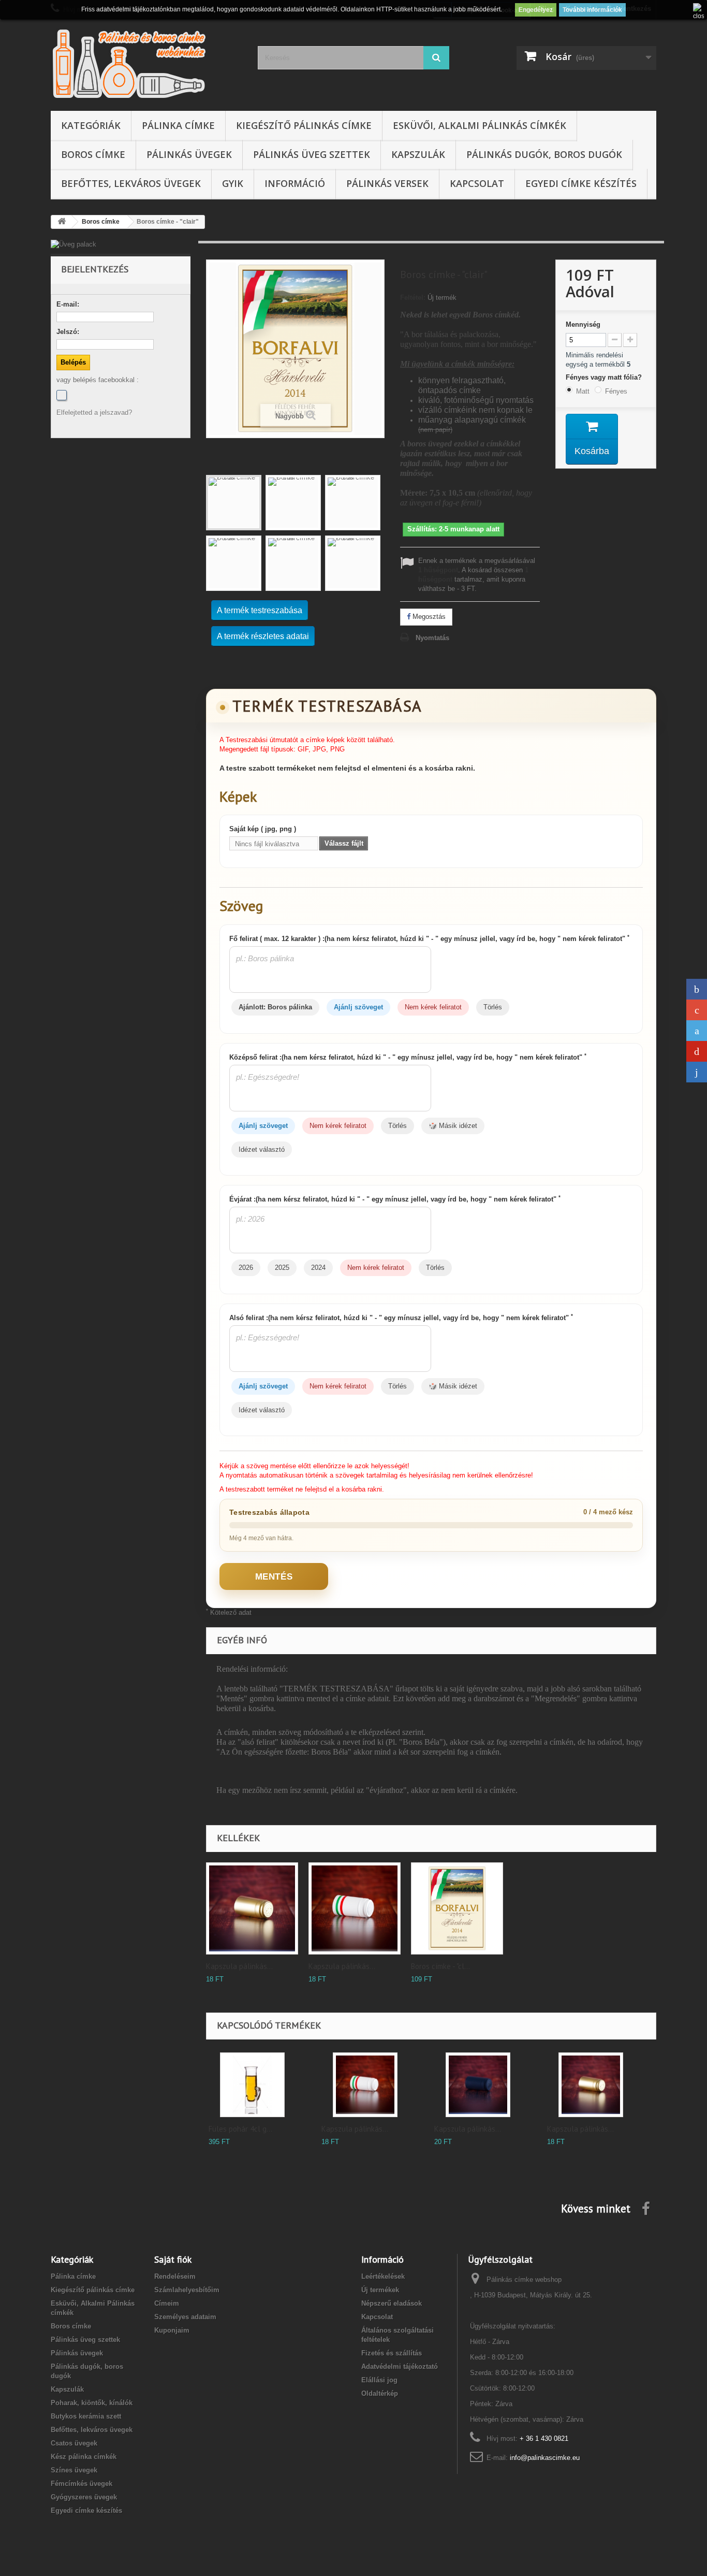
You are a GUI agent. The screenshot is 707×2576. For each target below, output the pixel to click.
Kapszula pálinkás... (239, 1966)
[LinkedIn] (697, 1072)
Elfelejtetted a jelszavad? (94, 413)
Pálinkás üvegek (189, 154)
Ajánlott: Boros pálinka (275, 1007)
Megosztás (428, 617)
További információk (592, 10)
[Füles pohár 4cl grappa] (252, 2085)
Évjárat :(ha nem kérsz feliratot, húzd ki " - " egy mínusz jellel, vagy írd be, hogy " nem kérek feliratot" (395, 1199)
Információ (295, 183)
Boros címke (93, 154)
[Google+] (697, 1010)
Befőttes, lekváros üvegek (131, 183)
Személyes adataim (185, 2317)
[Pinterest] (697, 1051)
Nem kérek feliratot (433, 1007)
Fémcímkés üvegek (82, 2484)
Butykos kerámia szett (86, 2416)
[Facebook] (62, 395)
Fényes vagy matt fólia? (605, 377)
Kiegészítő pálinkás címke (304, 125)
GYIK (233, 183)
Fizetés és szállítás (392, 2353)
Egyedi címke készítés (581, 183)
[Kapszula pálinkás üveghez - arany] (252, 1908)
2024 (318, 1268)
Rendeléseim (175, 2276)
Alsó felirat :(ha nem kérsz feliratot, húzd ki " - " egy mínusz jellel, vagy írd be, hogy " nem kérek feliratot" (401, 1318)
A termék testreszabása (260, 610)
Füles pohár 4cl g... (240, 2129)
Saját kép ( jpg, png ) (263, 829)
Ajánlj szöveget (358, 1007)
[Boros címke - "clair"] (234, 503)
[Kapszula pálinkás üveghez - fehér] (355, 1908)
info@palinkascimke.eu (545, 2458)
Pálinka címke (178, 125)
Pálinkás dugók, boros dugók (544, 154)
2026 (246, 1268)
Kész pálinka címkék (84, 2457)
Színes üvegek (74, 2470)
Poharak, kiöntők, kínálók (92, 2403)
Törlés (493, 1007)
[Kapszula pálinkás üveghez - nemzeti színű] (365, 2085)
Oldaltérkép (380, 2393)
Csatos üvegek (74, 2443)
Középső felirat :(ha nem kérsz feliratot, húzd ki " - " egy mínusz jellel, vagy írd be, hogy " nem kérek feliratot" (408, 1057)
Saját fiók (173, 2259)
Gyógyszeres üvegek (84, 2497)
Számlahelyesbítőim (187, 2290)
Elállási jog (379, 2380)
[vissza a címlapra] (62, 222)
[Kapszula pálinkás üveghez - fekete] (478, 2085)
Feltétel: (413, 298)
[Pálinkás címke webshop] (146, 63)
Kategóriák (91, 125)
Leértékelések (383, 2276)
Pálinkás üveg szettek (312, 154)
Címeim (167, 2303)
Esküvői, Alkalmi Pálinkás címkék (480, 125)
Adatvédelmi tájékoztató (400, 2367)
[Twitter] (697, 1031)
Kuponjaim (172, 2330)
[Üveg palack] (121, 244)
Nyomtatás (432, 638)
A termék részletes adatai (263, 636)
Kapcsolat (477, 183)
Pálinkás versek (387, 183)
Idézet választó (262, 1149)
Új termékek (380, 2290)
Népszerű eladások (392, 2303)
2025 (282, 1268)
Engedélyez (536, 10)
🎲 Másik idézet (453, 1126)
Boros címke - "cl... (440, 1966)
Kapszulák (418, 154)
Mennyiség (583, 324)
